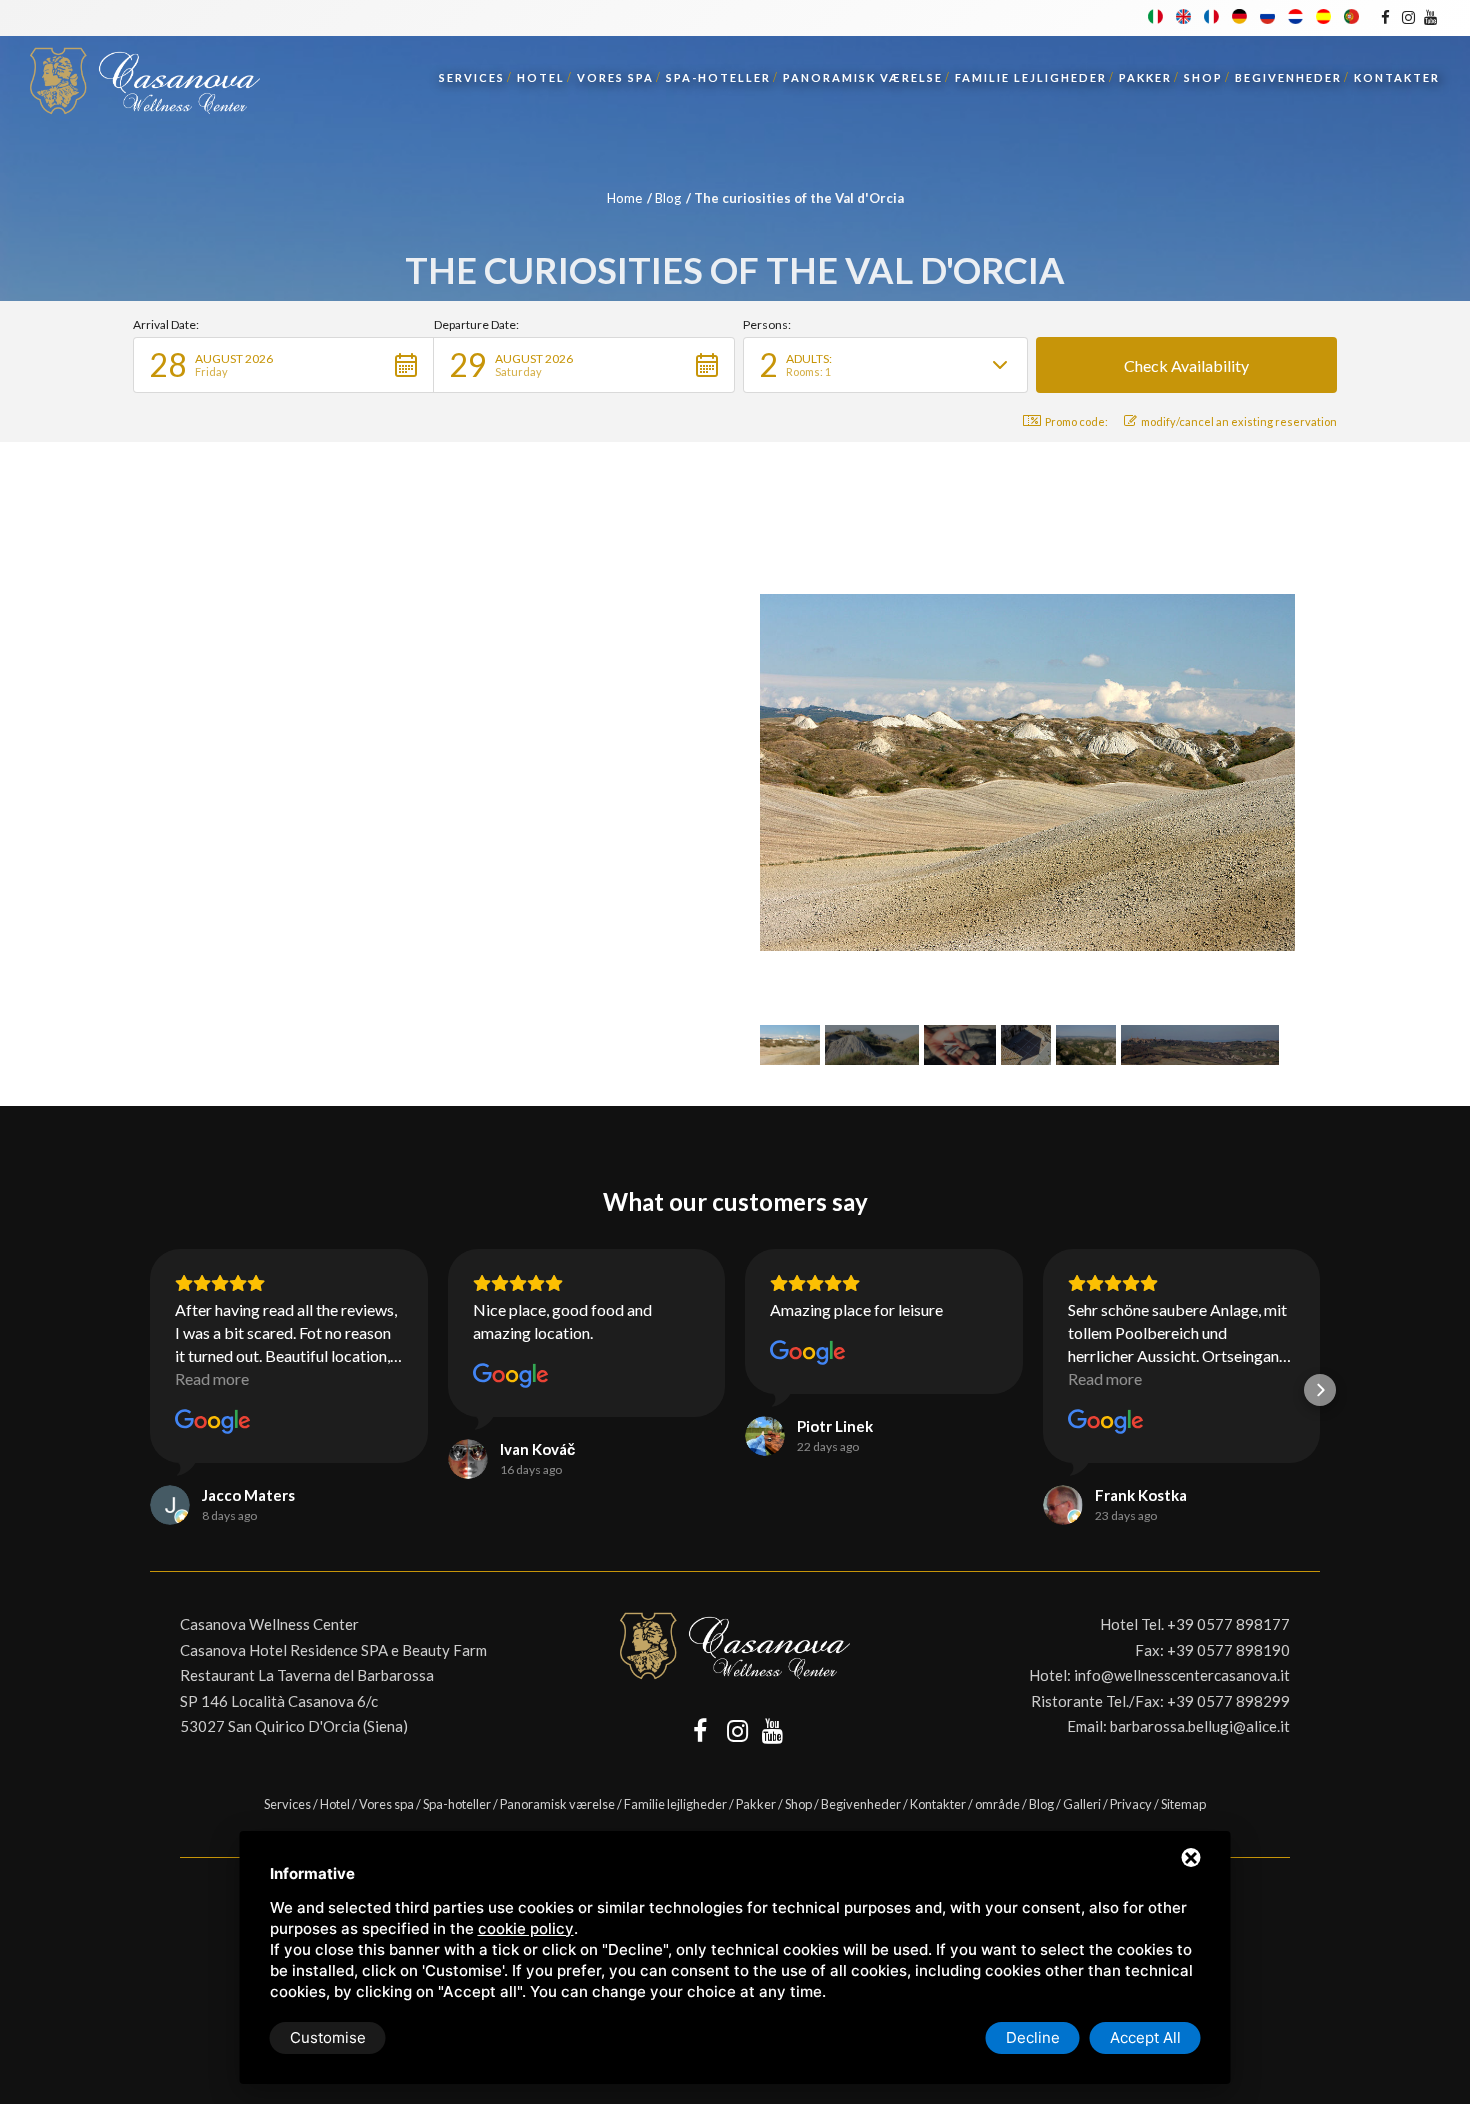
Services (472, 77)
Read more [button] (212, 1378)
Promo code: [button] (1076, 421)
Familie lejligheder (1031, 77)
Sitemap (1183, 1804)
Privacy (1131, 1804)
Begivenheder (1288, 77)
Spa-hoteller (718, 77)
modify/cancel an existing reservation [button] (1239, 421)
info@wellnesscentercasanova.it (1182, 1675)
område (997, 1804)
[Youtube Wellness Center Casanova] (1430, 17)
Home (624, 198)
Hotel (541, 77)
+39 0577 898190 (1228, 1650)
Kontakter (1397, 77)
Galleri (1082, 1804)
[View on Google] (213, 1422)
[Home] (145, 75)
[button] (283, 365)
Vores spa (615, 77)
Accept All (1145, 2037)
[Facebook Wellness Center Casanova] (1385, 17)
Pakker (1145, 77)
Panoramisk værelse (863, 77)
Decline (1033, 2037)
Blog (668, 198)
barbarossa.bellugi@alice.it (1200, 1726)
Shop (1203, 77)
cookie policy (526, 1928)
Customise (328, 2037)
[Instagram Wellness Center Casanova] (1407, 17)
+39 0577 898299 (1228, 1701)
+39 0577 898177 (1228, 1624)
